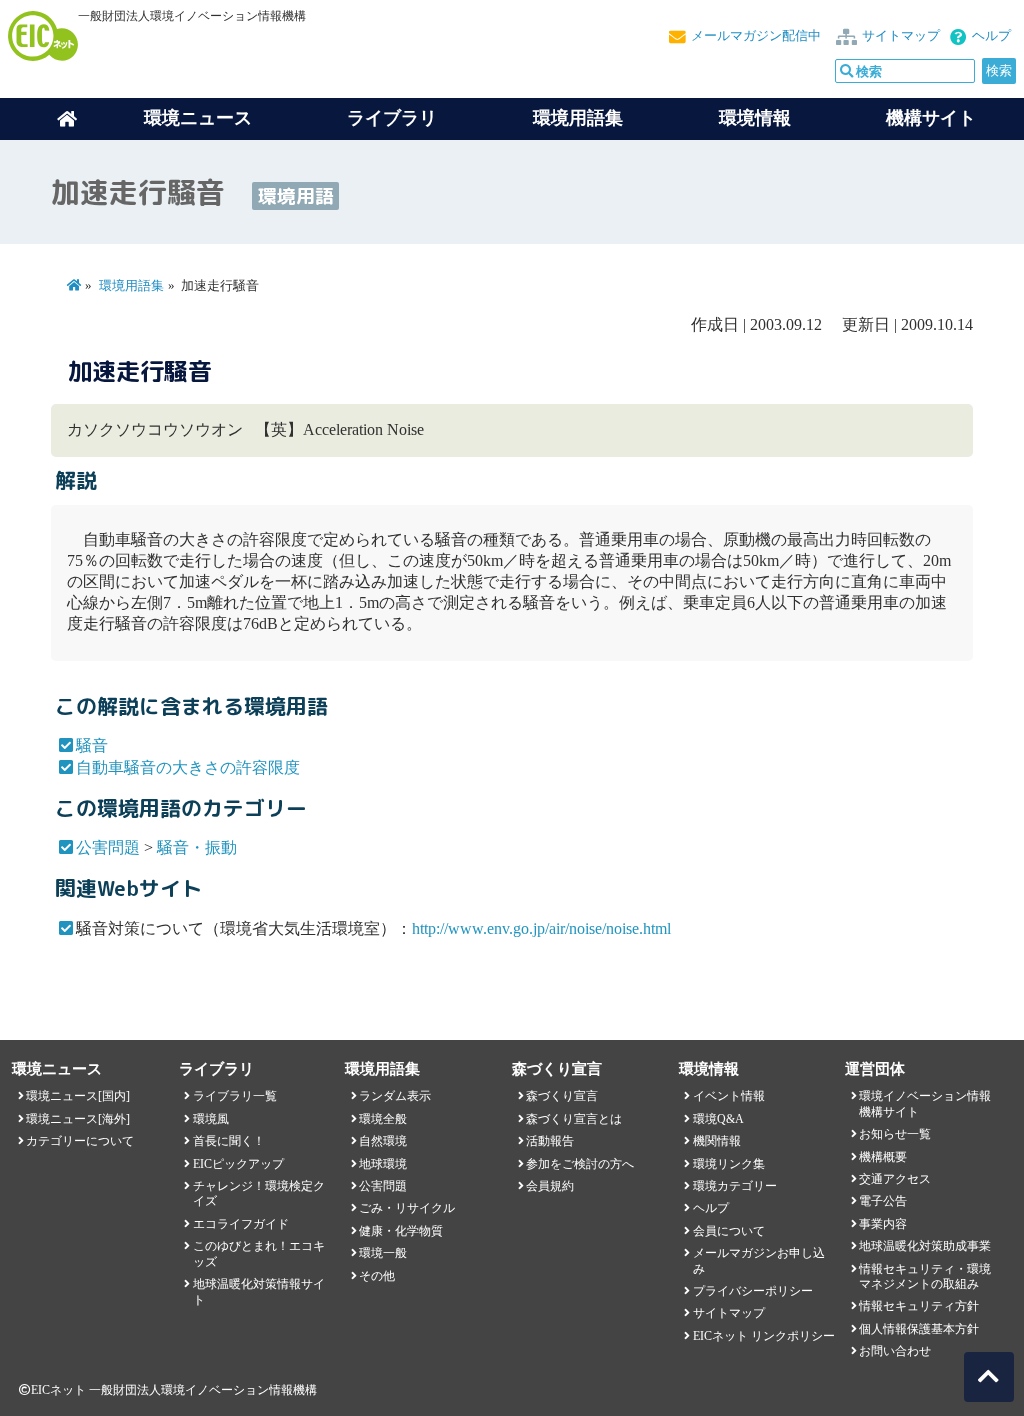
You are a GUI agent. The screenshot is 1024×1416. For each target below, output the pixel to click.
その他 (377, 1276)
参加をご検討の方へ (580, 1164)
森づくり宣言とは (574, 1119)
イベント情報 (729, 1096)
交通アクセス (895, 1179)
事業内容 (883, 1224)
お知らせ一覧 (895, 1134)
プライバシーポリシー (753, 1291)
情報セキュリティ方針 (919, 1306)
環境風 (211, 1119)
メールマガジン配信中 (756, 36)
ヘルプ (991, 36)
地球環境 (383, 1164)
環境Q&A (718, 1119)
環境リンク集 (729, 1164)
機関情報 (717, 1141)
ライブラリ (392, 118)
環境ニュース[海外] (78, 1119)
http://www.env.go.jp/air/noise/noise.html (541, 928)
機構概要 (883, 1157)
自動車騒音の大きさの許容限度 (188, 767)
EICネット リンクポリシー (764, 1336)
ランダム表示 (395, 1096)
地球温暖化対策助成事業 (925, 1246)
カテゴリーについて (80, 1141)
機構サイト (931, 118)
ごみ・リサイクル (407, 1208)
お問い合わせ (895, 1351)
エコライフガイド (241, 1224)
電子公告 (883, 1201)
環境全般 (383, 1119)
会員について (729, 1231)
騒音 (92, 745)
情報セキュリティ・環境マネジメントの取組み (925, 1276)
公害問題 (108, 847)
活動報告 (550, 1141)
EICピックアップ (238, 1164)
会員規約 (550, 1186)
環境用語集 (578, 118)
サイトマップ (901, 36)
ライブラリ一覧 (235, 1096)
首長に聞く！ (229, 1141)
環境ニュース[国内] (78, 1096)
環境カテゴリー (735, 1186)
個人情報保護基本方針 (919, 1329)
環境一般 (383, 1253)
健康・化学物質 (401, 1231)
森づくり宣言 (562, 1096)
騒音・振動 (197, 847)
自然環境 (383, 1141)
